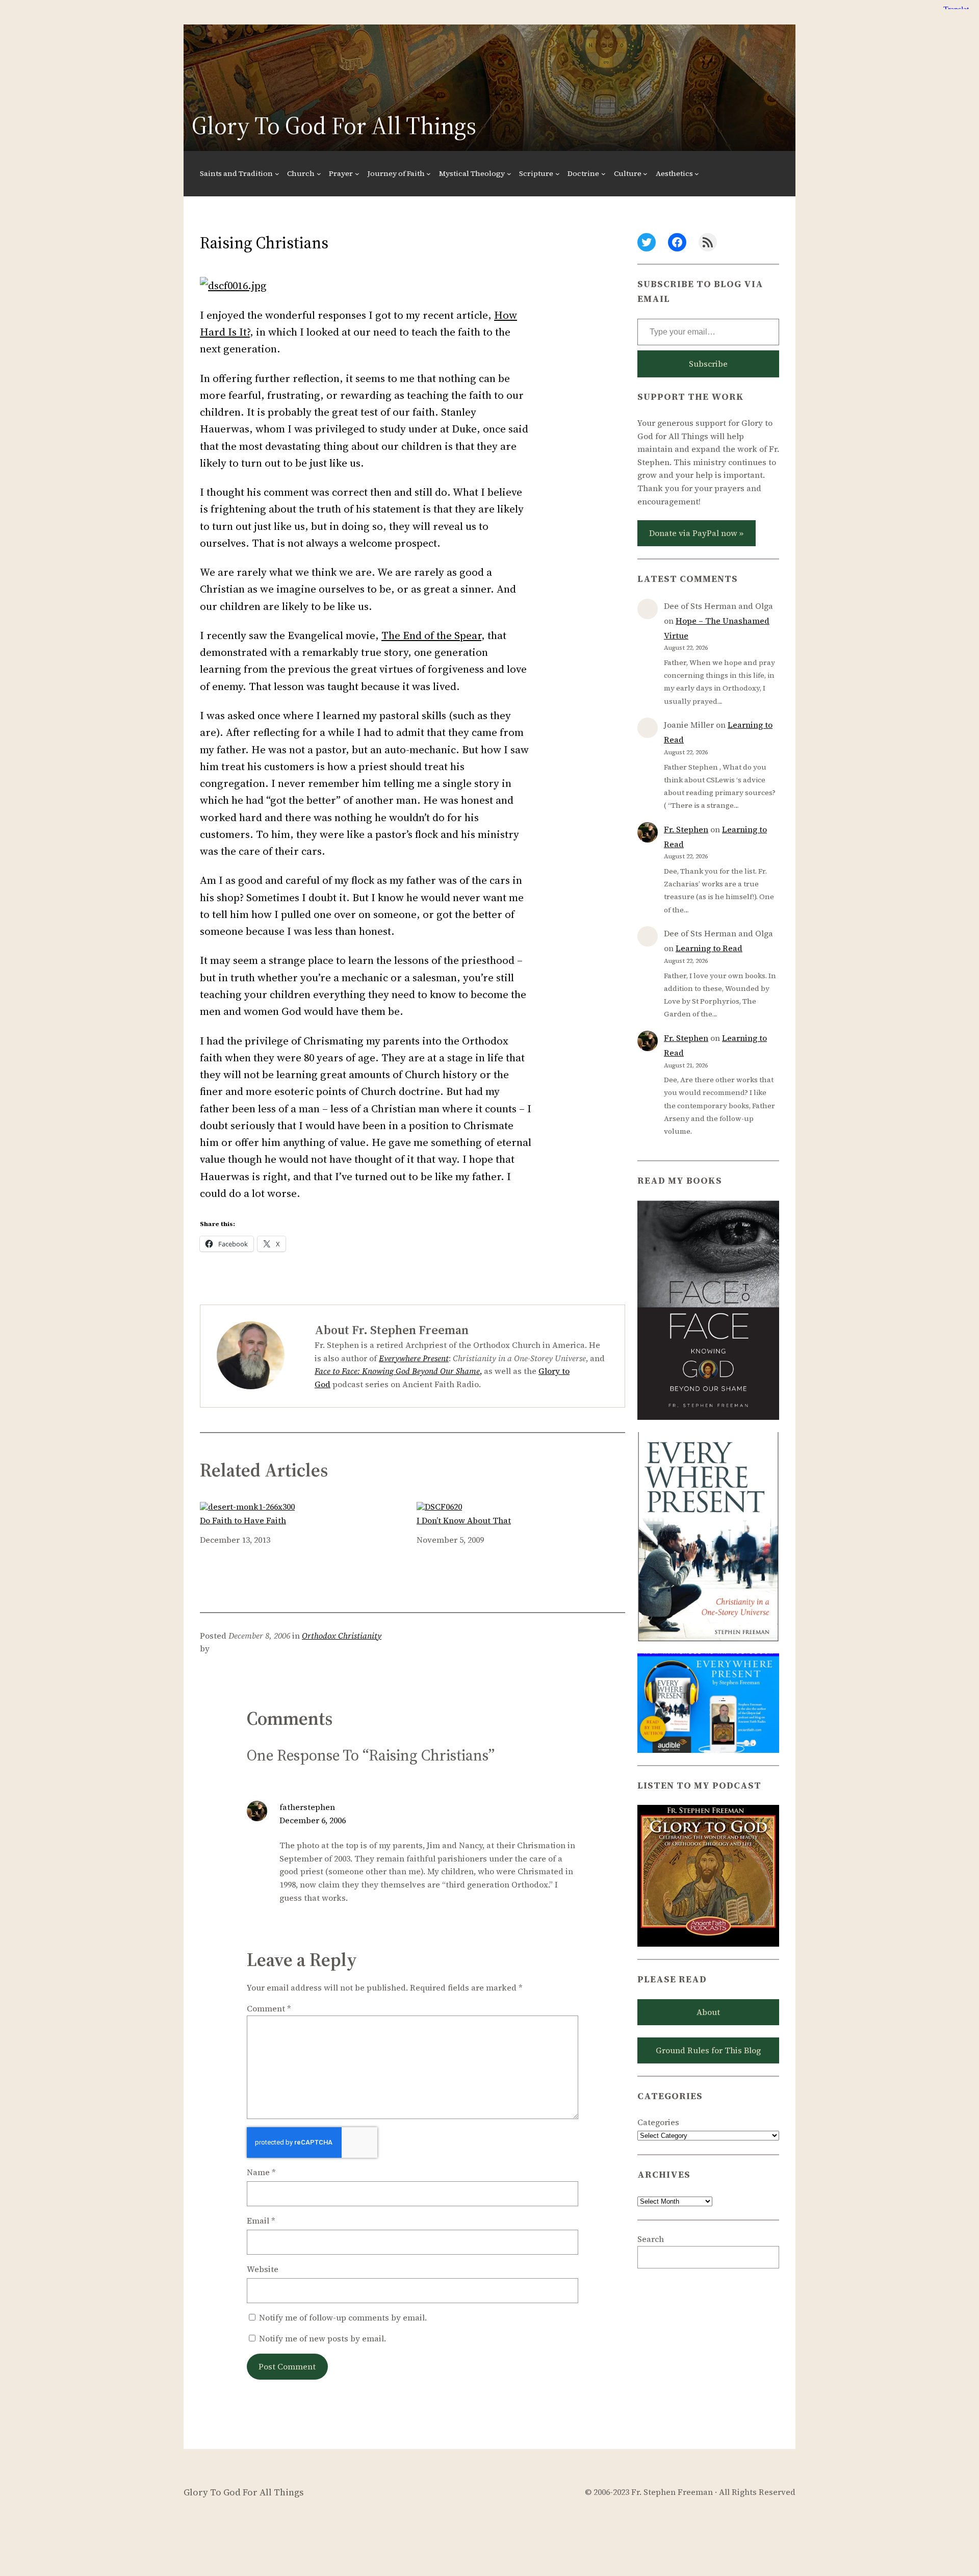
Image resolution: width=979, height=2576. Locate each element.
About (708, 2012)
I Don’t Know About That (464, 1520)
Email (261, 2221)
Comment (269, 2008)
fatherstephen (307, 1807)
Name (261, 2172)
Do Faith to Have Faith (243, 1520)
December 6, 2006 (313, 1820)
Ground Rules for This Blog (708, 2050)
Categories (658, 2122)
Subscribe (708, 364)
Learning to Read (709, 948)
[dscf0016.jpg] (233, 285)
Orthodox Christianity (342, 1636)
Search (651, 2239)
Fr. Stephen (686, 829)
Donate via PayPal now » (696, 533)
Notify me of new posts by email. (323, 2338)
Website (263, 2269)
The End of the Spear (431, 635)
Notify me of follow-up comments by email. (343, 2317)
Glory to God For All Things (334, 125)
